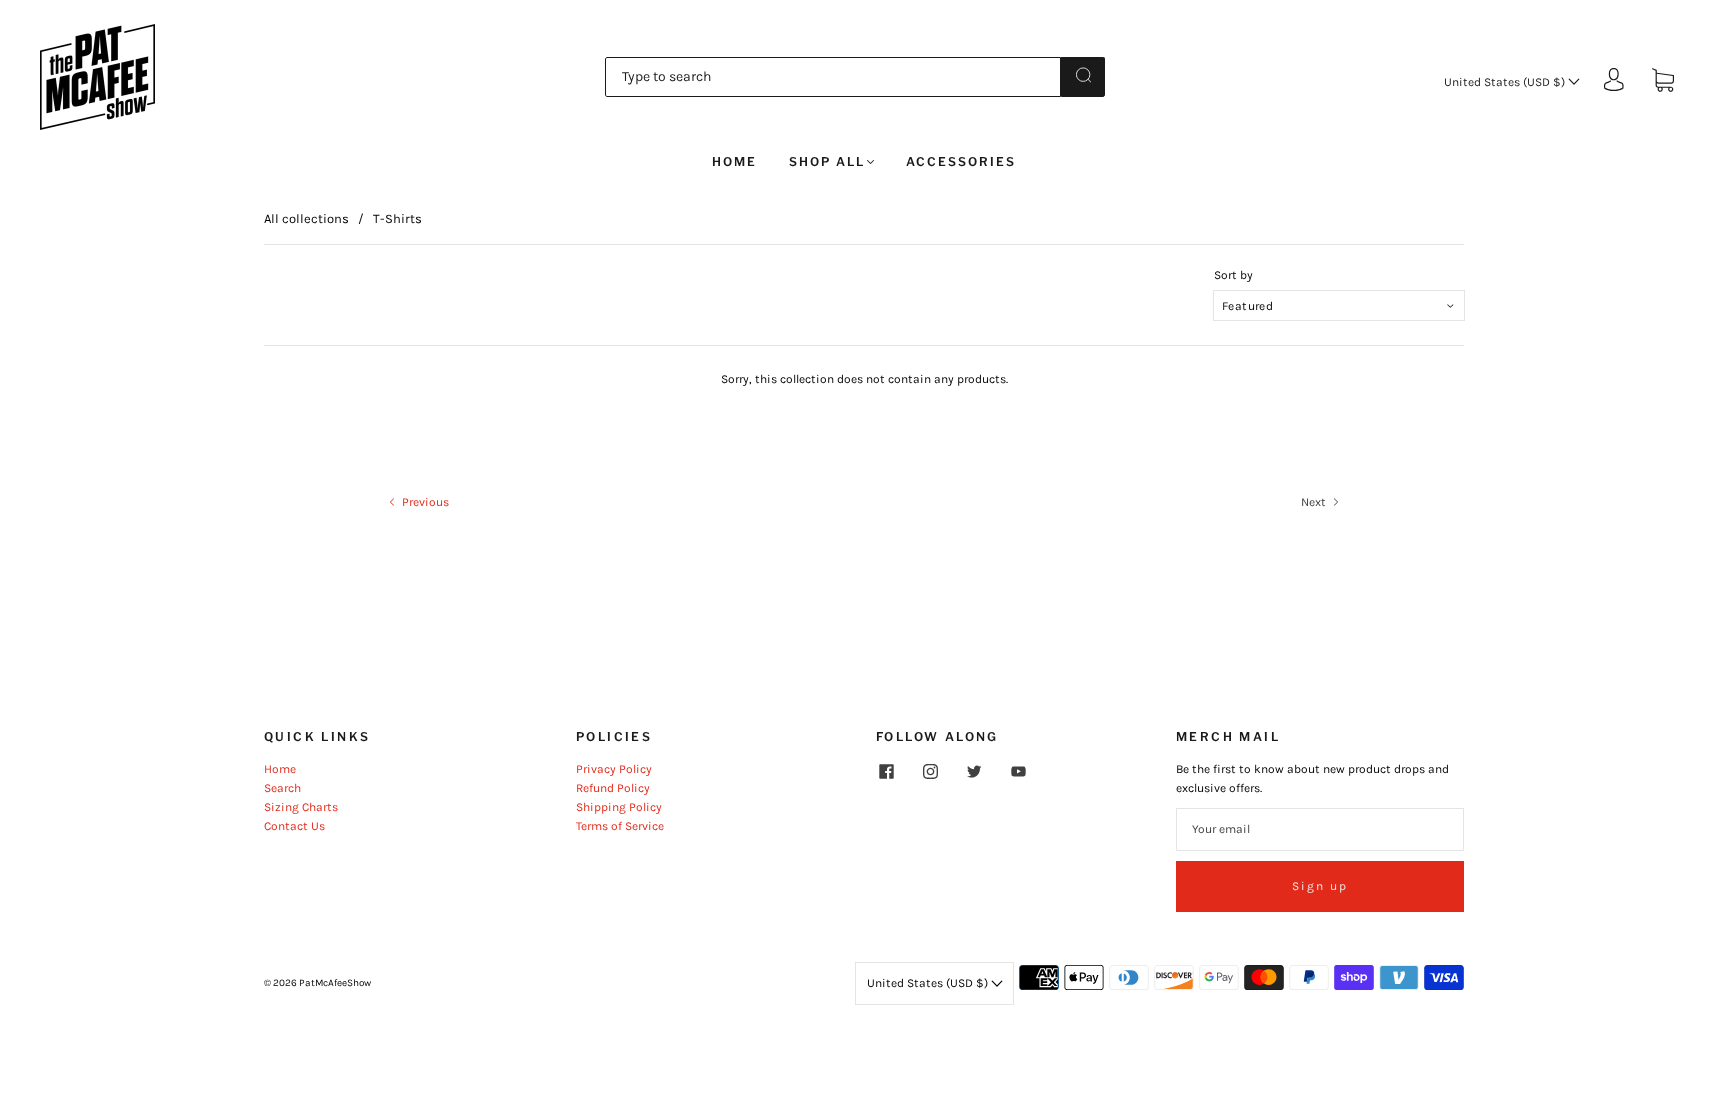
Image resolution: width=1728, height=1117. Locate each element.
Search (282, 788)
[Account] (1614, 81)
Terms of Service (620, 826)
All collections (306, 218)
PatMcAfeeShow (335, 983)
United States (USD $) (1506, 82)
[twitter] (974, 772)
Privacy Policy (614, 769)
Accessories (961, 161)
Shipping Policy (619, 807)
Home (734, 161)
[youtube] (1018, 772)
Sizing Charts (301, 807)
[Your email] (1320, 829)
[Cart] (1663, 82)
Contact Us (294, 826)
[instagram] (930, 772)
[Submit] (1083, 75)
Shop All (827, 161)
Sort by (1233, 275)
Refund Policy (613, 788)
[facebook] (886, 772)
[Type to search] (833, 77)
